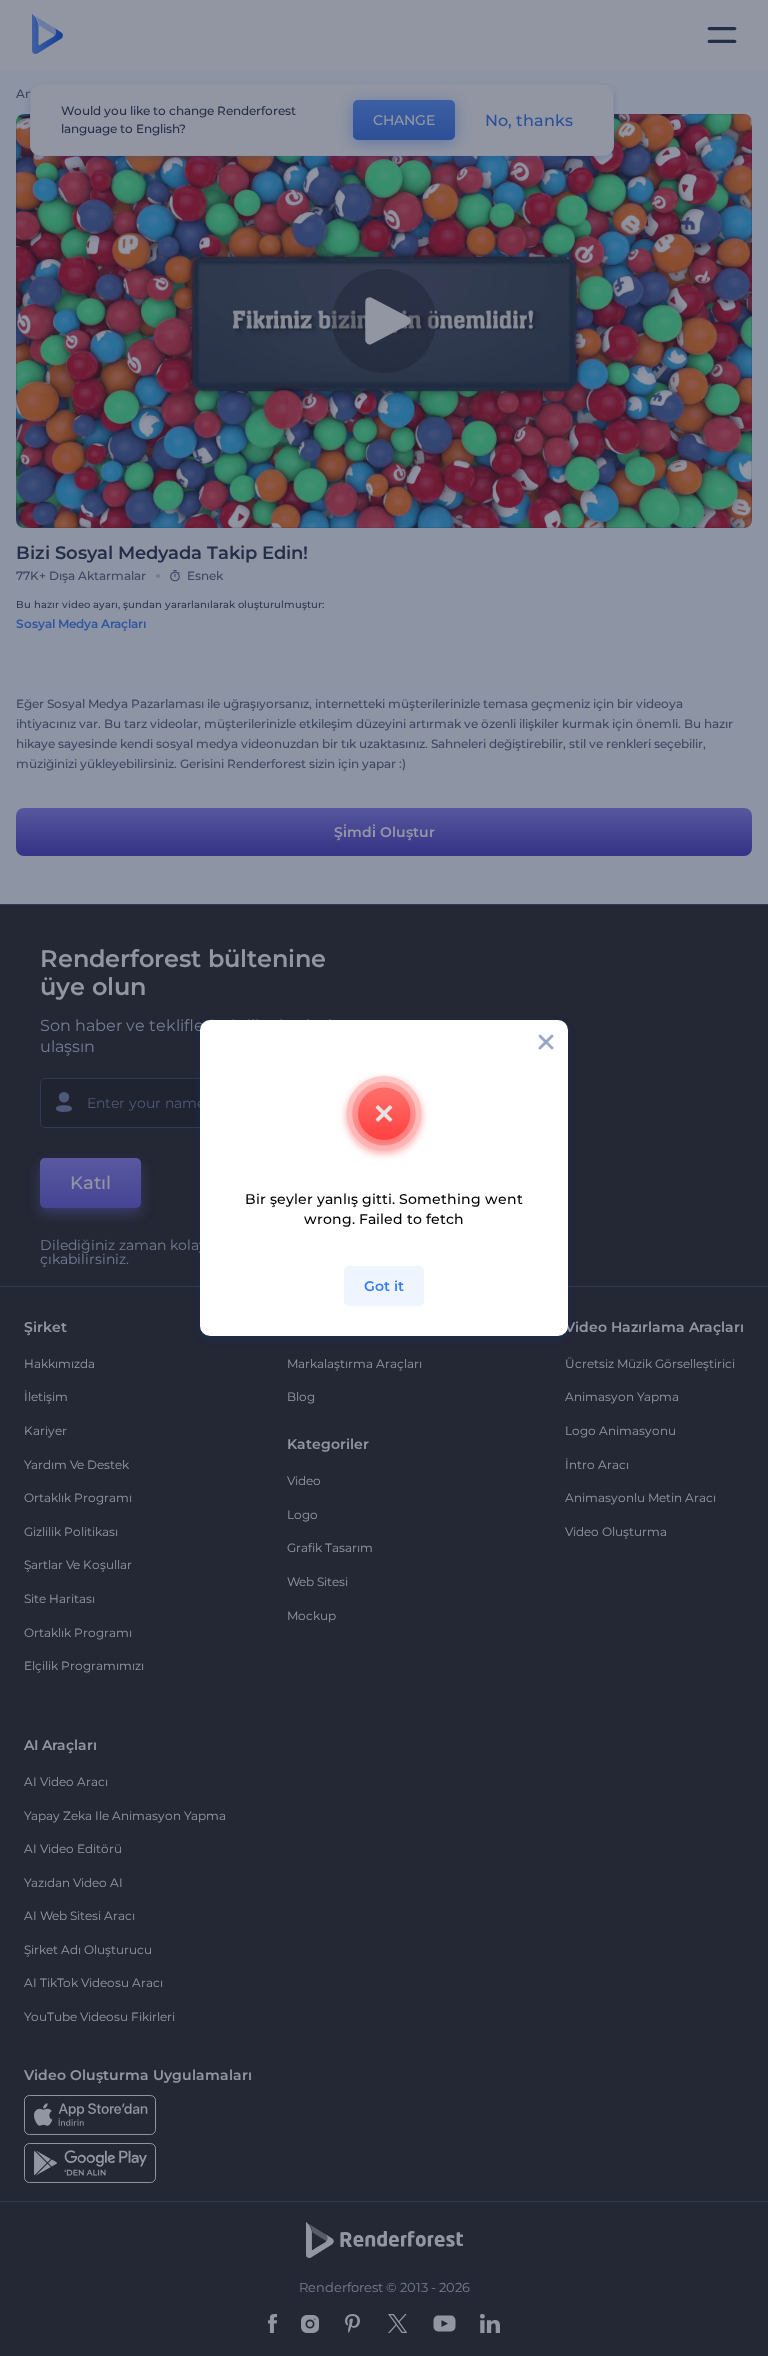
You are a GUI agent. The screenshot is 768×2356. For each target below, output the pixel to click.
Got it (384, 1286)
